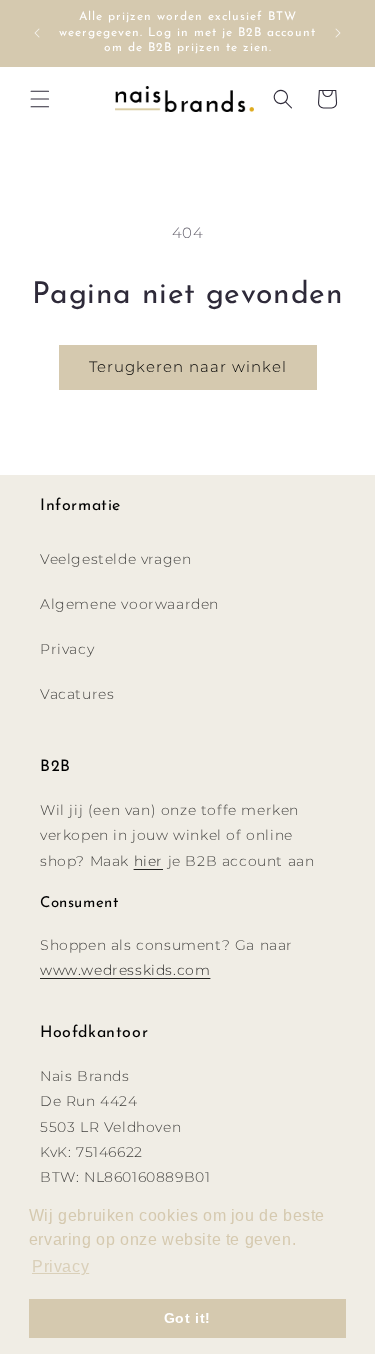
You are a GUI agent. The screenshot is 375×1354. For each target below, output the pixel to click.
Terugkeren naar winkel (188, 366)
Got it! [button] (187, 1318)
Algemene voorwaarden (129, 604)
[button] (40, 99)
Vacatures (77, 694)
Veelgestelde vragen (115, 559)
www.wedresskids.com (125, 970)
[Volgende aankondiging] (338, 33)
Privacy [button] (60, 1266)
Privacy (67, 649)
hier (148, 861)
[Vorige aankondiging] (37, 33)
